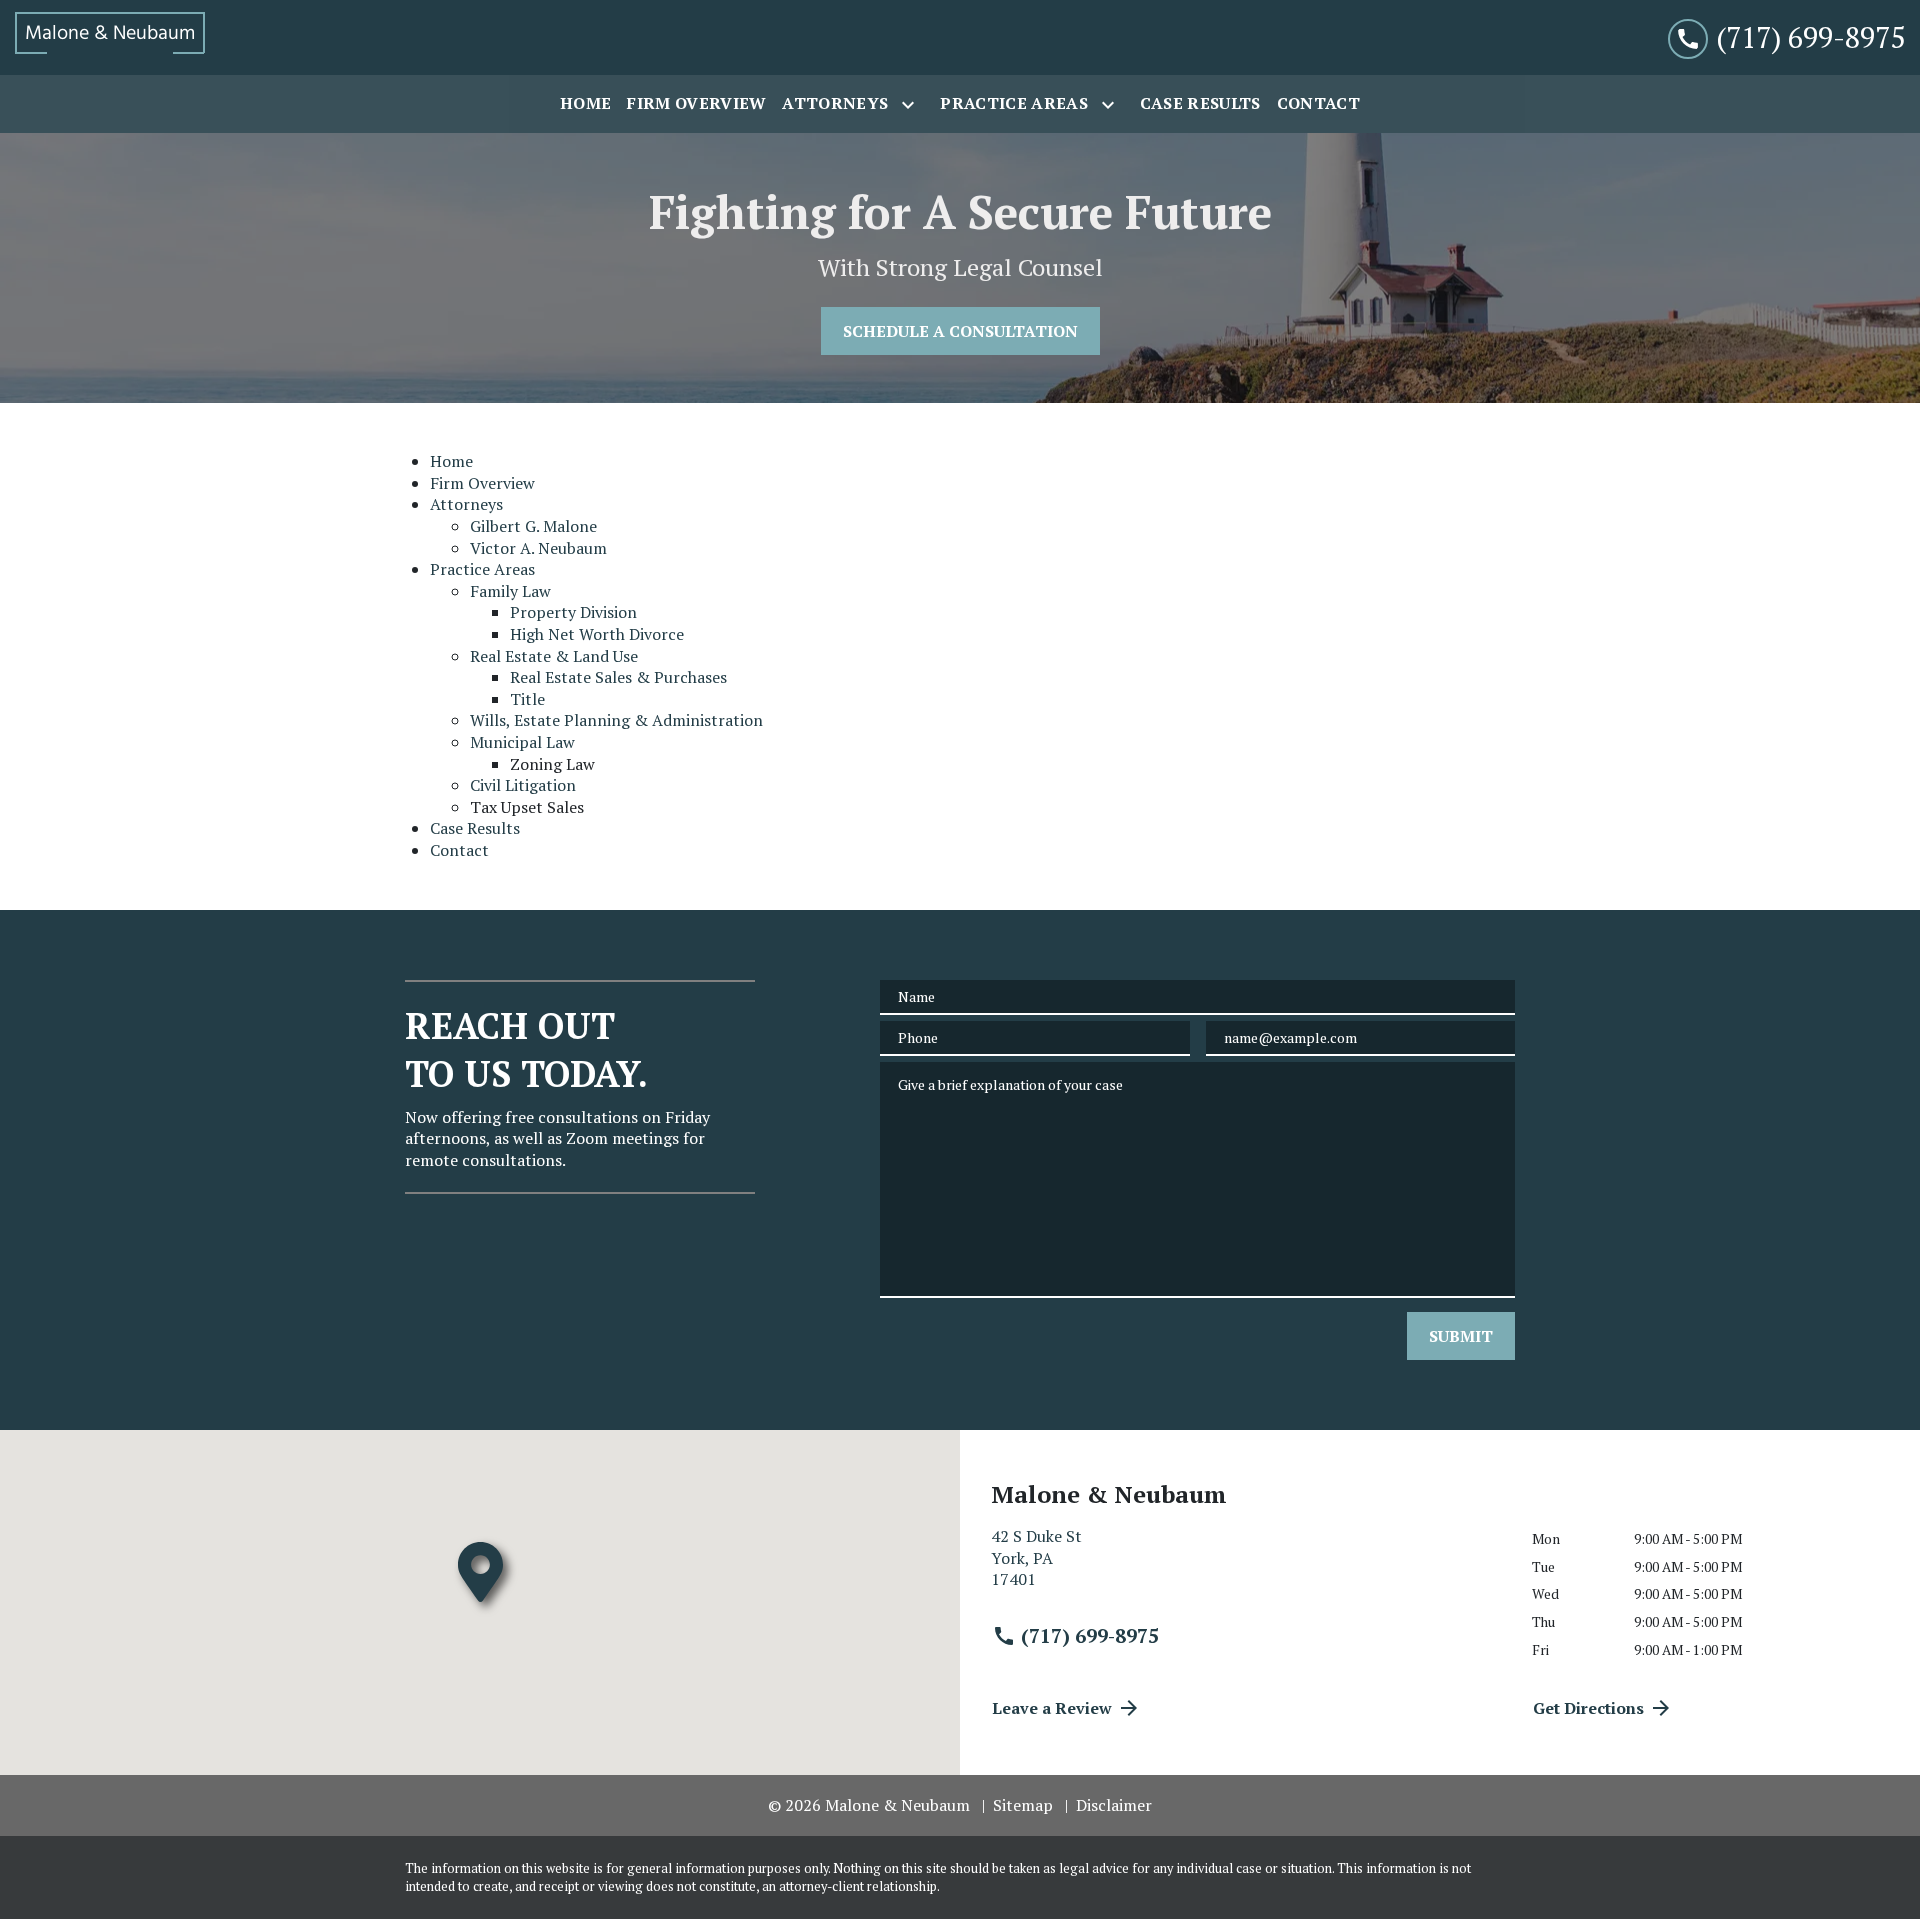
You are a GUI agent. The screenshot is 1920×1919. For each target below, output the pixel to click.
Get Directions (1588, 1708)
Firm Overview (482, 483)
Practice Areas (482, 569)
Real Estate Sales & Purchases (618, 677)
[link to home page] (110, 38)
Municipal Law (522, 742)
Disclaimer (1114, 1805)
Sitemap (1023, 1805)
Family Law (510, 591)
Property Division (573, 612)
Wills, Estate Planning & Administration (616, 720)
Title (527, 699)
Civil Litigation (523, 785)
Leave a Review (1052, 1708)
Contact (459, 850)
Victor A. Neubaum (538, 548)
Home (451, 461)
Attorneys (466, 504)
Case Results (475, 828)
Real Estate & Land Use (554, 656)
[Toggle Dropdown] (912, 105)
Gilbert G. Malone (533, 526)
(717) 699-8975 (1090, 1635)
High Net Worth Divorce (597, 634)
